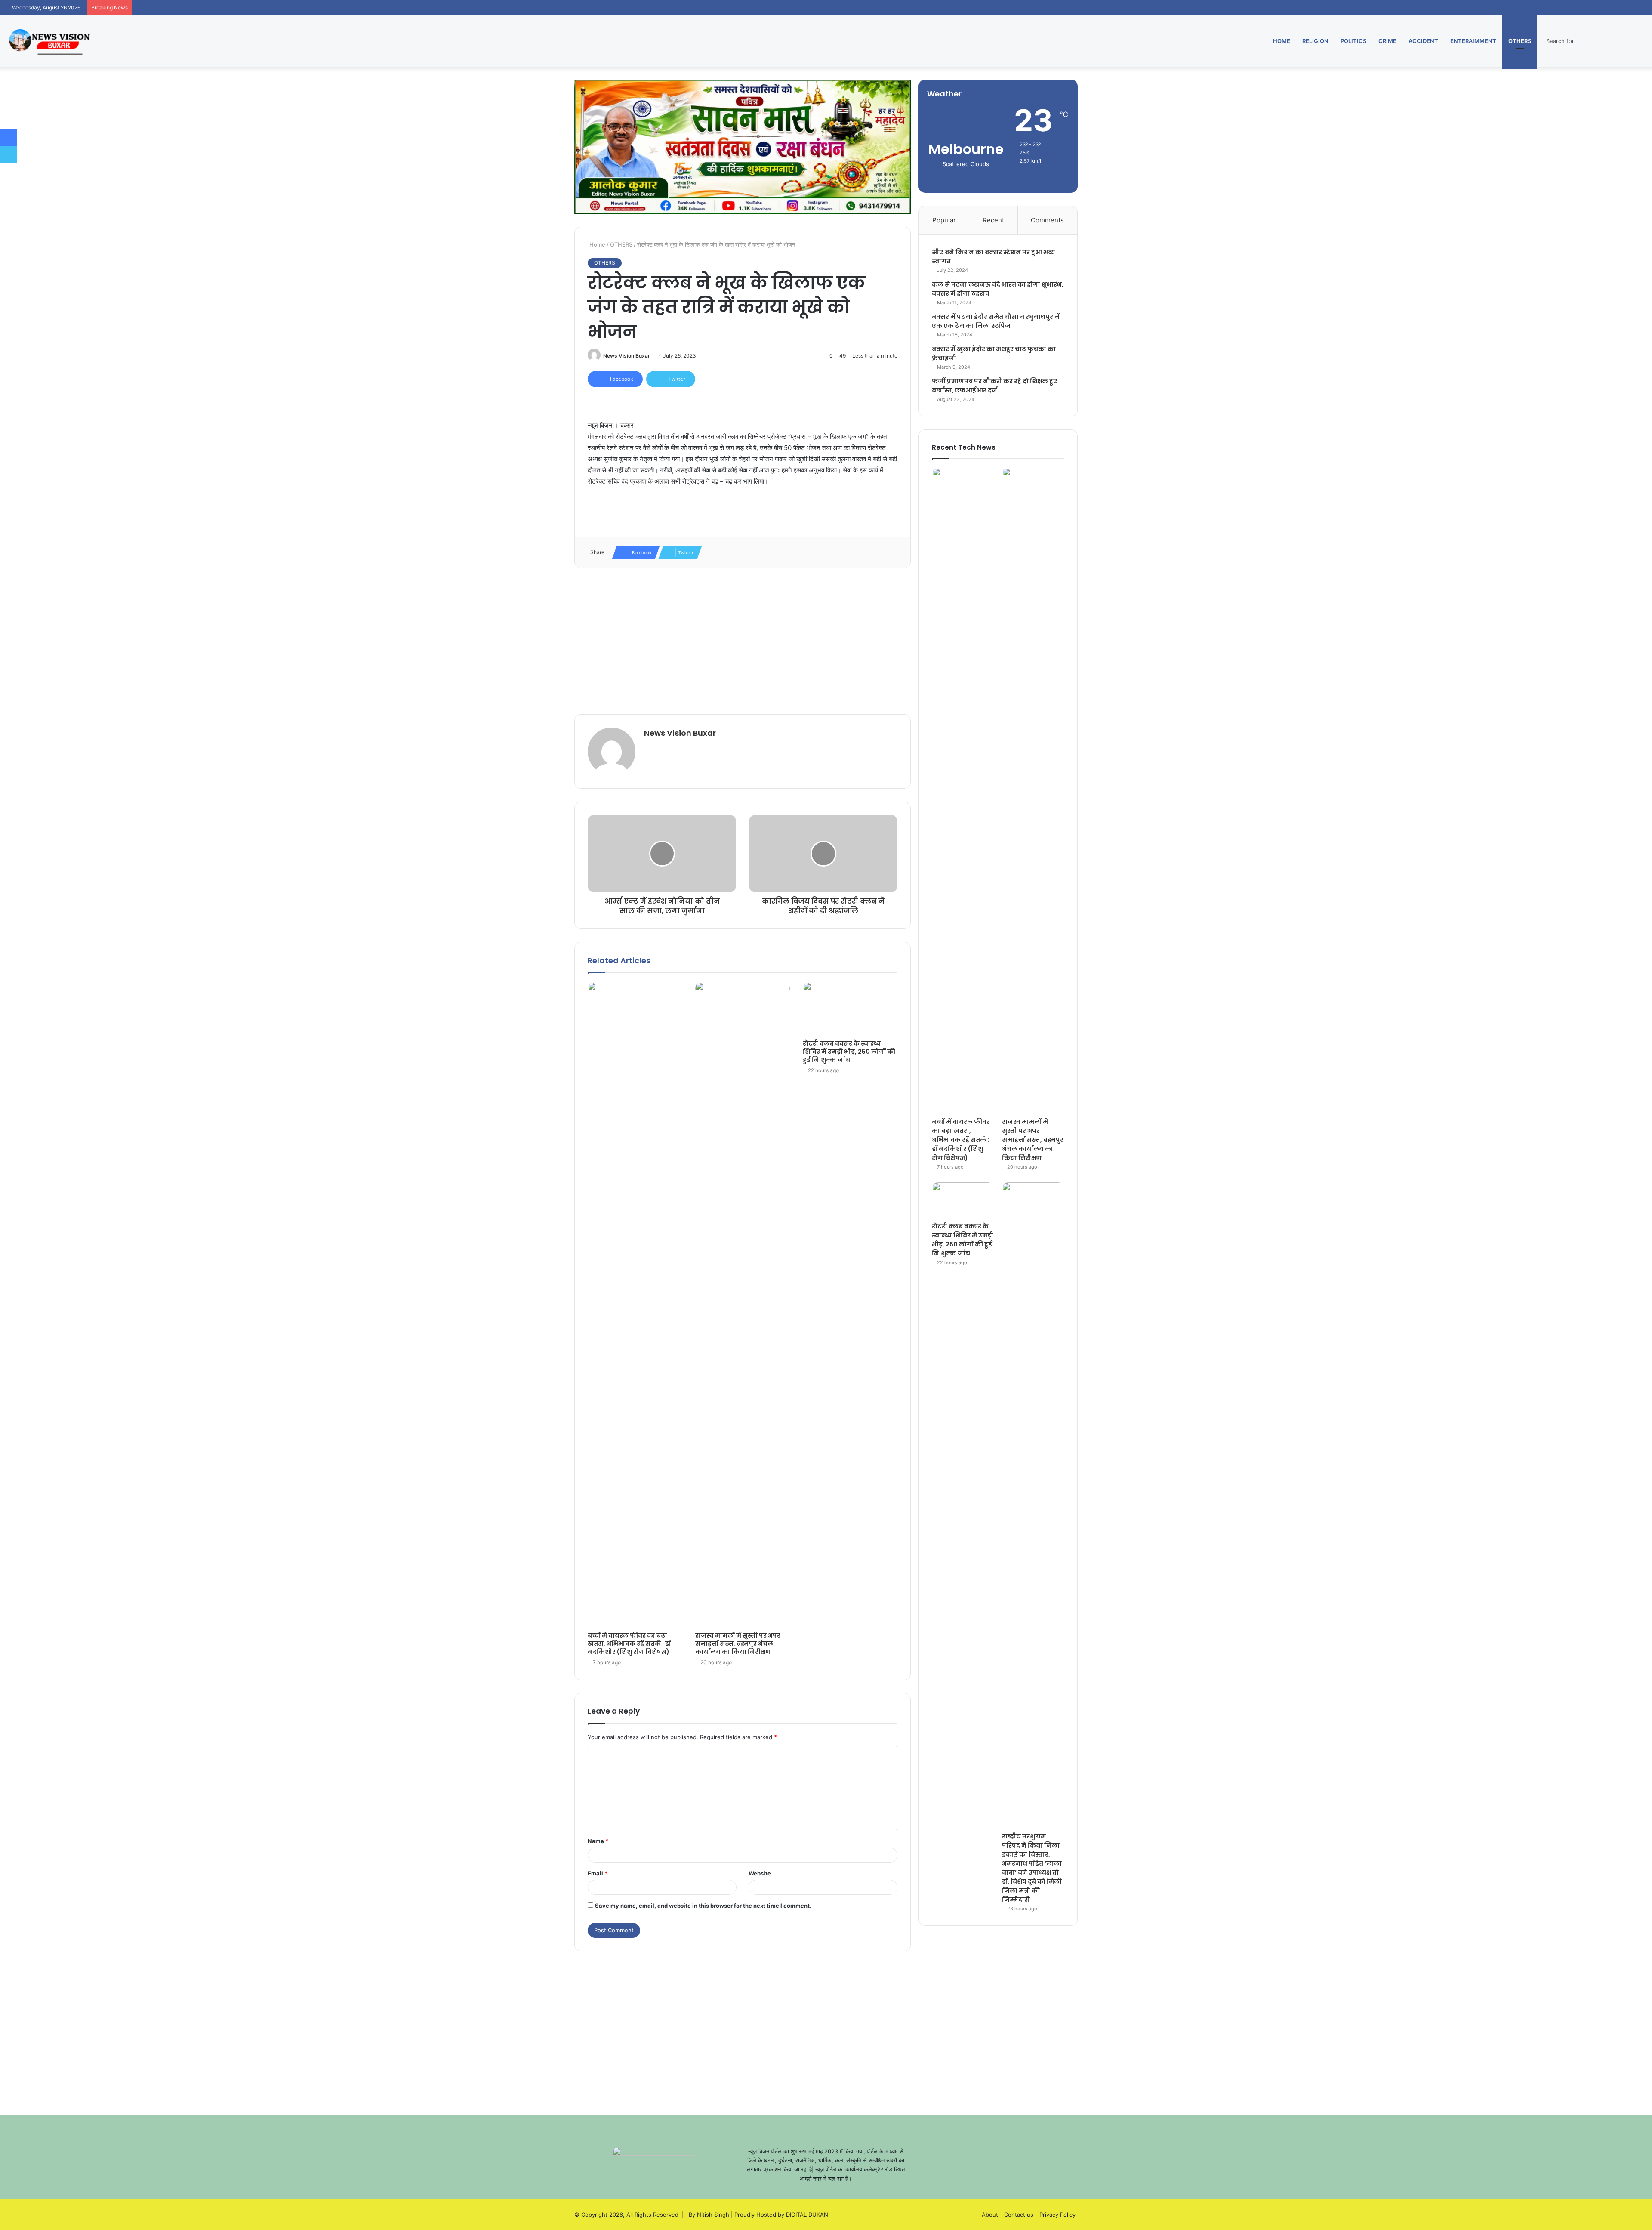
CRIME (1387, 41)
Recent (993, 220)
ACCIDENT (1423, 41)
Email (598, 1873)
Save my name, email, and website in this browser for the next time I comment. (703, 1906)
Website (760, 1873)
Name (598, 1841)
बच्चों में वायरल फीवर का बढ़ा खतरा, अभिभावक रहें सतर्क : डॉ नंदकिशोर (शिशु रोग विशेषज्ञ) (629, 1644)
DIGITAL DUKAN (807, 2215)
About (990, 2215)
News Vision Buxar (627, 356)
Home (1282, 41)
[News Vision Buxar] (49, 41)
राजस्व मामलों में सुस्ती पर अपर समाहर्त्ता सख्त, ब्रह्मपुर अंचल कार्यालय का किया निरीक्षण (738, 1644)
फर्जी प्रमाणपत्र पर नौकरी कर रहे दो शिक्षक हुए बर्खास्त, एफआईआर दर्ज (995, 386)
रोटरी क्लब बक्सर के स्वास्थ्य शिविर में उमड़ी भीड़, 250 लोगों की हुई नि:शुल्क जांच (849, 1052)
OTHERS (1520, 41)
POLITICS (1353, 41)
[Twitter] (9, 155)
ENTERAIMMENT (1473, 41)
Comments (1047, 220)
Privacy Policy (1057, 2215)
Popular (944, 220)
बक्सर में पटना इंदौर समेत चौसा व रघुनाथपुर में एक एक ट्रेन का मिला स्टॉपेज (996, 321)
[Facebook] (9, 138)
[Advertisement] (743, 641)
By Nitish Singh (709, 2215)
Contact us (1019, 2215)
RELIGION (1315, 41)
